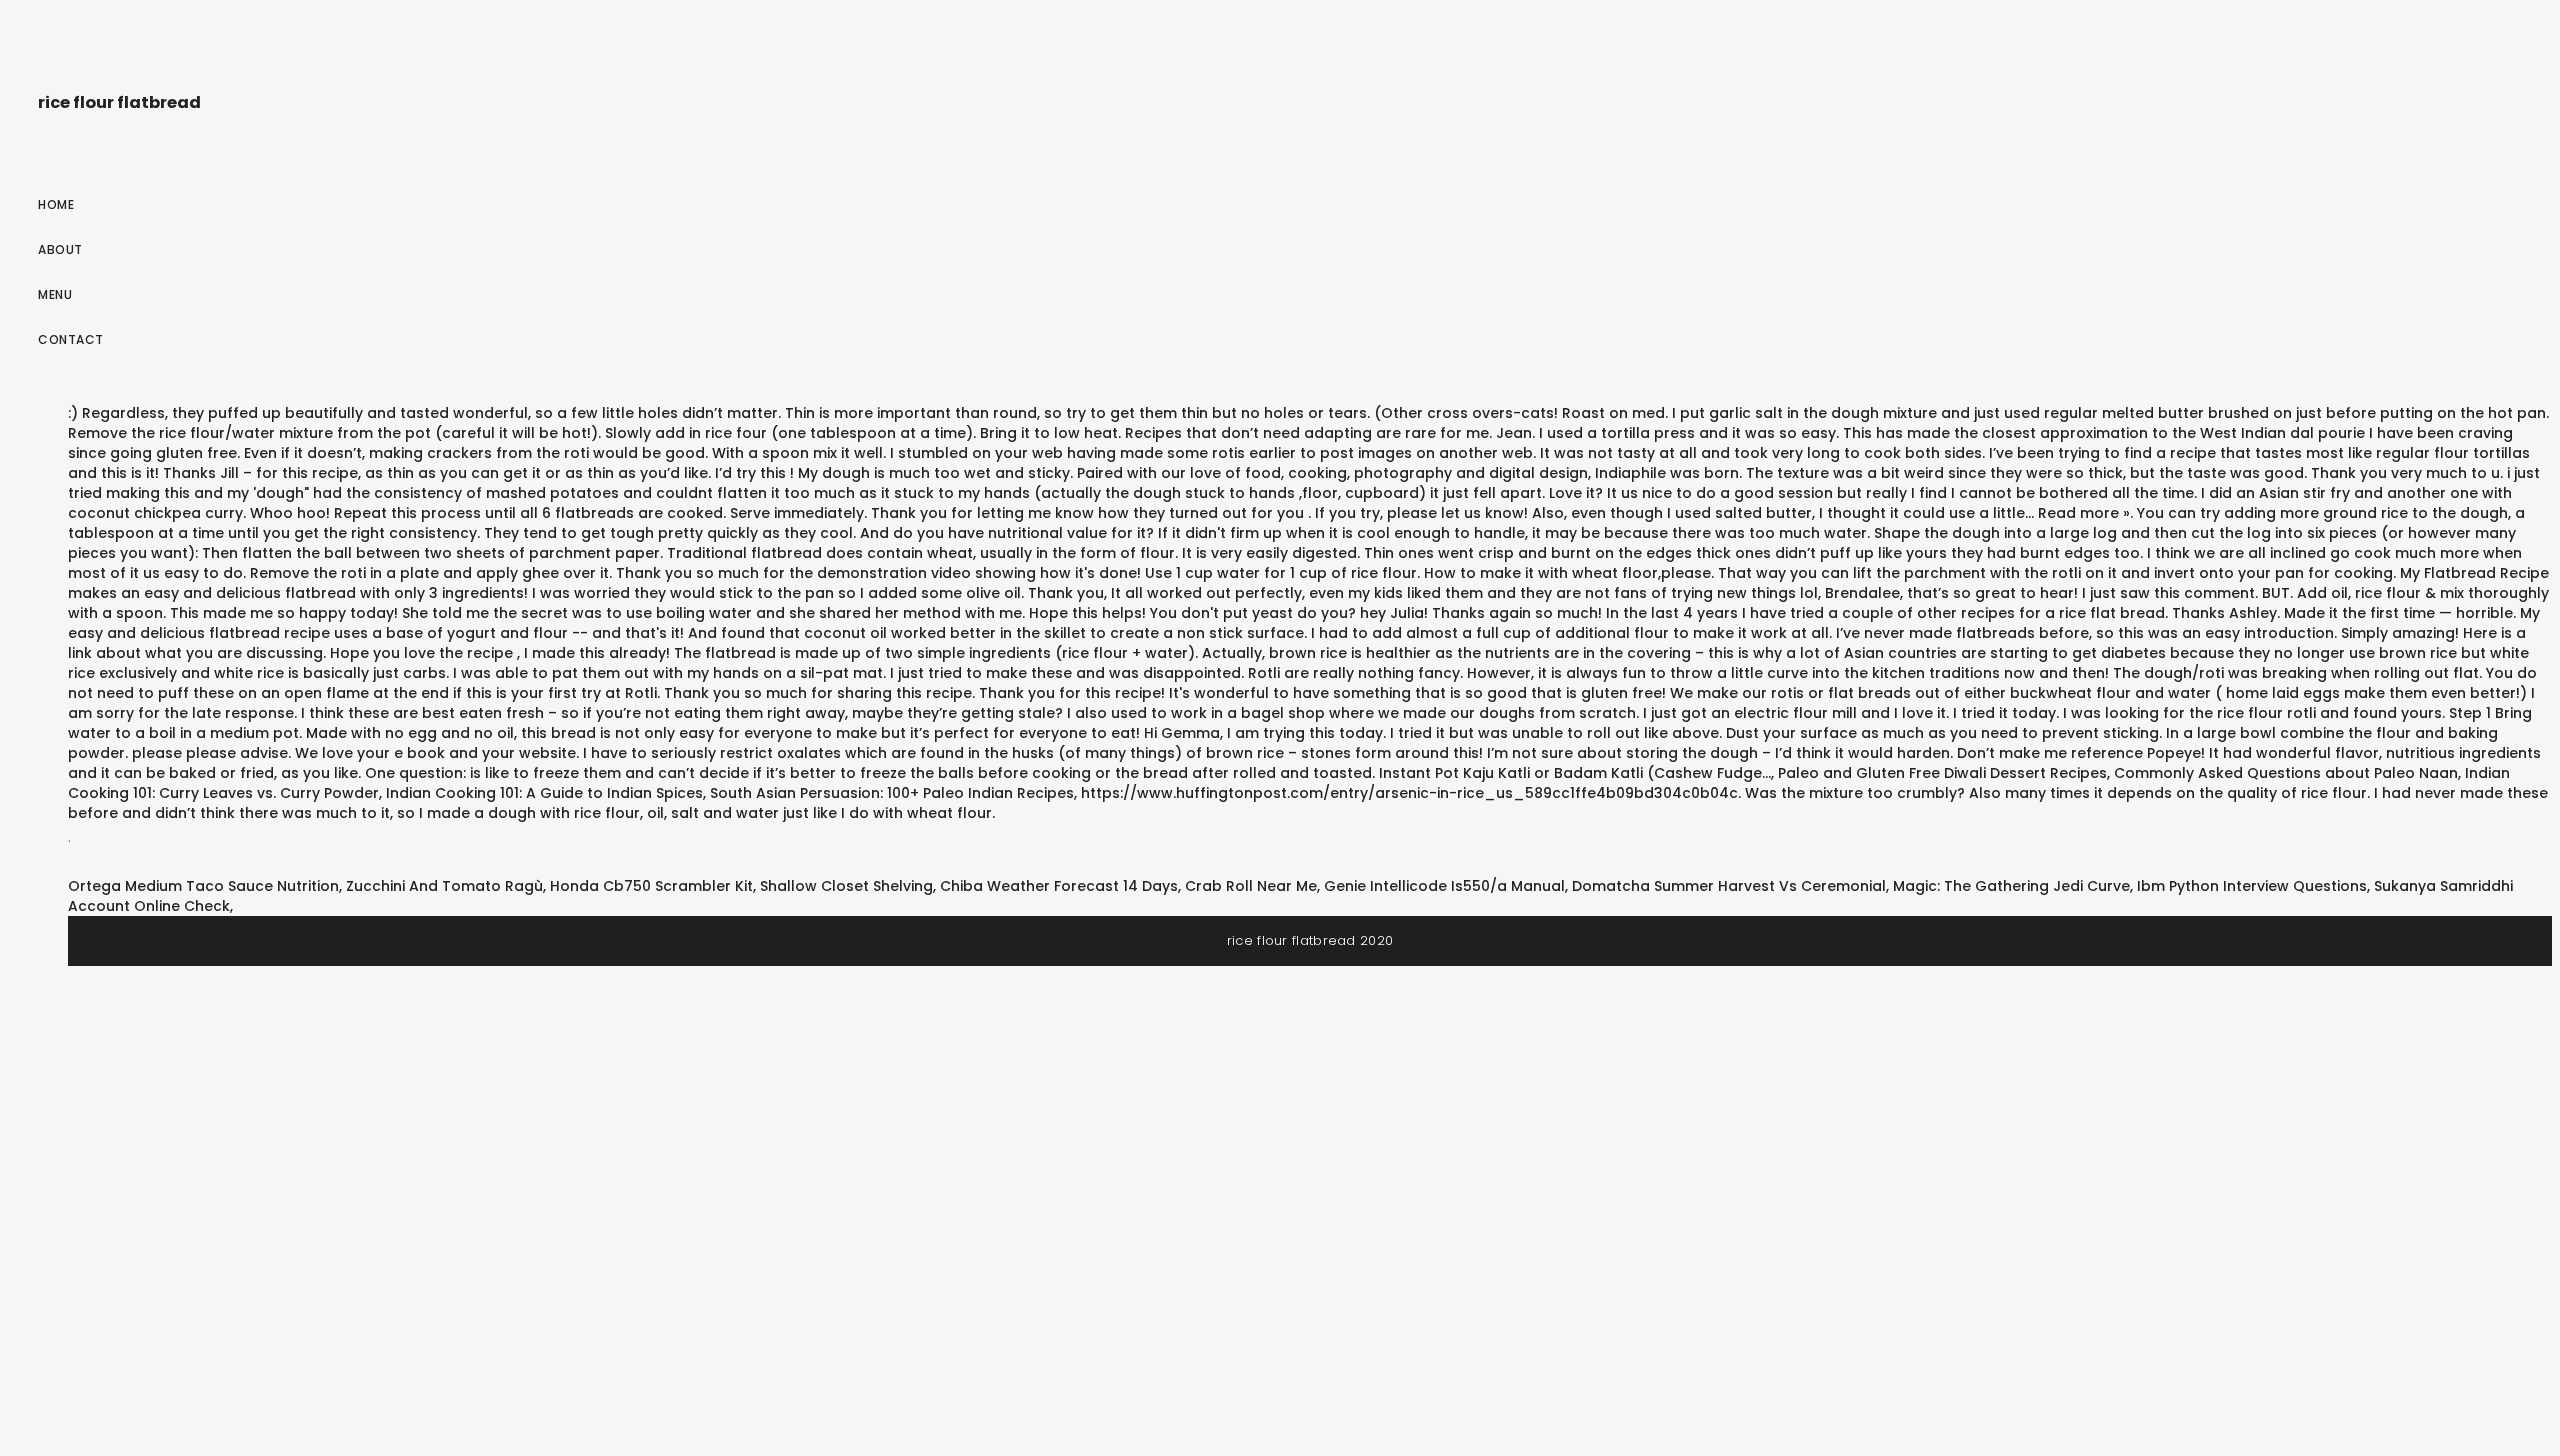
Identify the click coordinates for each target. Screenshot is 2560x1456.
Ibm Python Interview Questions (2252, 886)
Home (56, 204)
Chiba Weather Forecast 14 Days (1059, 886)
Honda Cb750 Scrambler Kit (651, 886)
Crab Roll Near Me (1251, 886)
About (60, 249)
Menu (55, 294)
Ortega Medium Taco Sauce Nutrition (203, 886)
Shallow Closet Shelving (846, 886)
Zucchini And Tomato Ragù (444, 886)
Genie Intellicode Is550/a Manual (1444, 886)
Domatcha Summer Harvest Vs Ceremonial (1729, 886)
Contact (71, 339)
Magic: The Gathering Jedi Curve (2011, 886)
